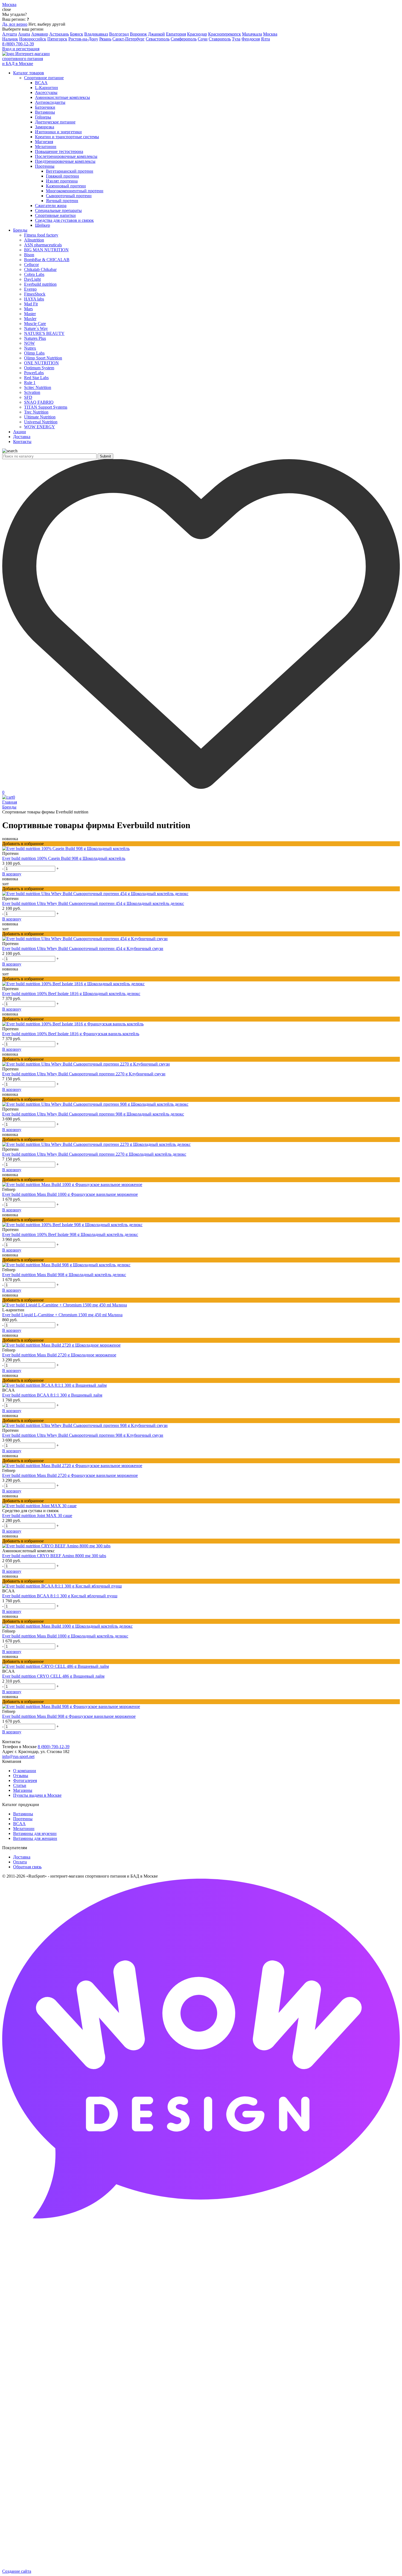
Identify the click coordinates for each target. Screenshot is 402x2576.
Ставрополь (220, 39)
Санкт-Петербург (129, 39)
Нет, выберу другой (47, 24)
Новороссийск (33, 39)
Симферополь (184, 39)
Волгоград (119, 34)
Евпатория (176, 34)
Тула (236, 39)
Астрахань (59, 34)
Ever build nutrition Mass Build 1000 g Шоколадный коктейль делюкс (65, 1636)
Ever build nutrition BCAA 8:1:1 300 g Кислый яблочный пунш (60, 1596)
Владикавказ (96, 34)
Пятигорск (57, 39)
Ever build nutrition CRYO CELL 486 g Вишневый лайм (53, 1676)
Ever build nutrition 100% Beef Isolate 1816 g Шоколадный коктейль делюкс (71, 994)
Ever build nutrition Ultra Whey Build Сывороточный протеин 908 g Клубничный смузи (83, 1435)
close (7, 9)
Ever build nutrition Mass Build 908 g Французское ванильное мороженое (69, 1716)
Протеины (23, 1819)
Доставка (22, 1857)
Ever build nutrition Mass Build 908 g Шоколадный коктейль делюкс (64, 1275)
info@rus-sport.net (18, 1756)
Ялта (265, 39)
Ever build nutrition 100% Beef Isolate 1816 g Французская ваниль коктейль (71, 1034)
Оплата (20, 1862)
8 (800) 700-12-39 (18, 44)
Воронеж (138, 34)
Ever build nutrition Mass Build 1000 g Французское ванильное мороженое (70, 1194)
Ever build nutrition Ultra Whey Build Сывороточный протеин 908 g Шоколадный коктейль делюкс (93, 1114)
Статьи (20, 1785)
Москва (270, 34)
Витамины (23, 1814)
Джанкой (156, 34)
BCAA (19, 1824)
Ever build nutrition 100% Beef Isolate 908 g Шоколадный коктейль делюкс (70, 1234)
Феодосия (251, 39)
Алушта (10, 34)
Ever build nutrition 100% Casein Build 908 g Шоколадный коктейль (64, 858)
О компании (25, 1771)
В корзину (12, 874)
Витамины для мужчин (35, 1833)
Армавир (40, 34)
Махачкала (252, 34)
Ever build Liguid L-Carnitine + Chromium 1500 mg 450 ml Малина (62, 1315)
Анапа (24, 34)
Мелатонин (24, 1829)
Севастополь (158, 39)
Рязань (105, 39)
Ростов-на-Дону (83, 39)
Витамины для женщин (35, 1838)
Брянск (77, 34)
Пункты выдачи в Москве (37, 1795)
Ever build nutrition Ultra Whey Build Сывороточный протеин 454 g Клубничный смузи (83, 948)
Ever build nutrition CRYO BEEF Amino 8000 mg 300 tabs (54, 1556)
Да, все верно (15, 24)
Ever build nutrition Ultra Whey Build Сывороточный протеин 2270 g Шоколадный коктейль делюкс (94, 1154)
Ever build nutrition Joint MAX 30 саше (37, 1516)
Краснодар (197, 34)
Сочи (203, 39)
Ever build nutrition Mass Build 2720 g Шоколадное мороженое (59, 1355)
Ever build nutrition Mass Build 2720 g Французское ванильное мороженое (70, 1475)
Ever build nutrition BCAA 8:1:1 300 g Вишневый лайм (52, 1395)
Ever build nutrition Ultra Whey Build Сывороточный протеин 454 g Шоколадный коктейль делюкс (93, 903)
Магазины (23, 1790)
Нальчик (10, 39)
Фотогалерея (25, 1780)
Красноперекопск (225, 34)
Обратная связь (27, 1867)
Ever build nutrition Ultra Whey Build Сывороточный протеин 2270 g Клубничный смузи (84, 1074)
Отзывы (21, 1776)
